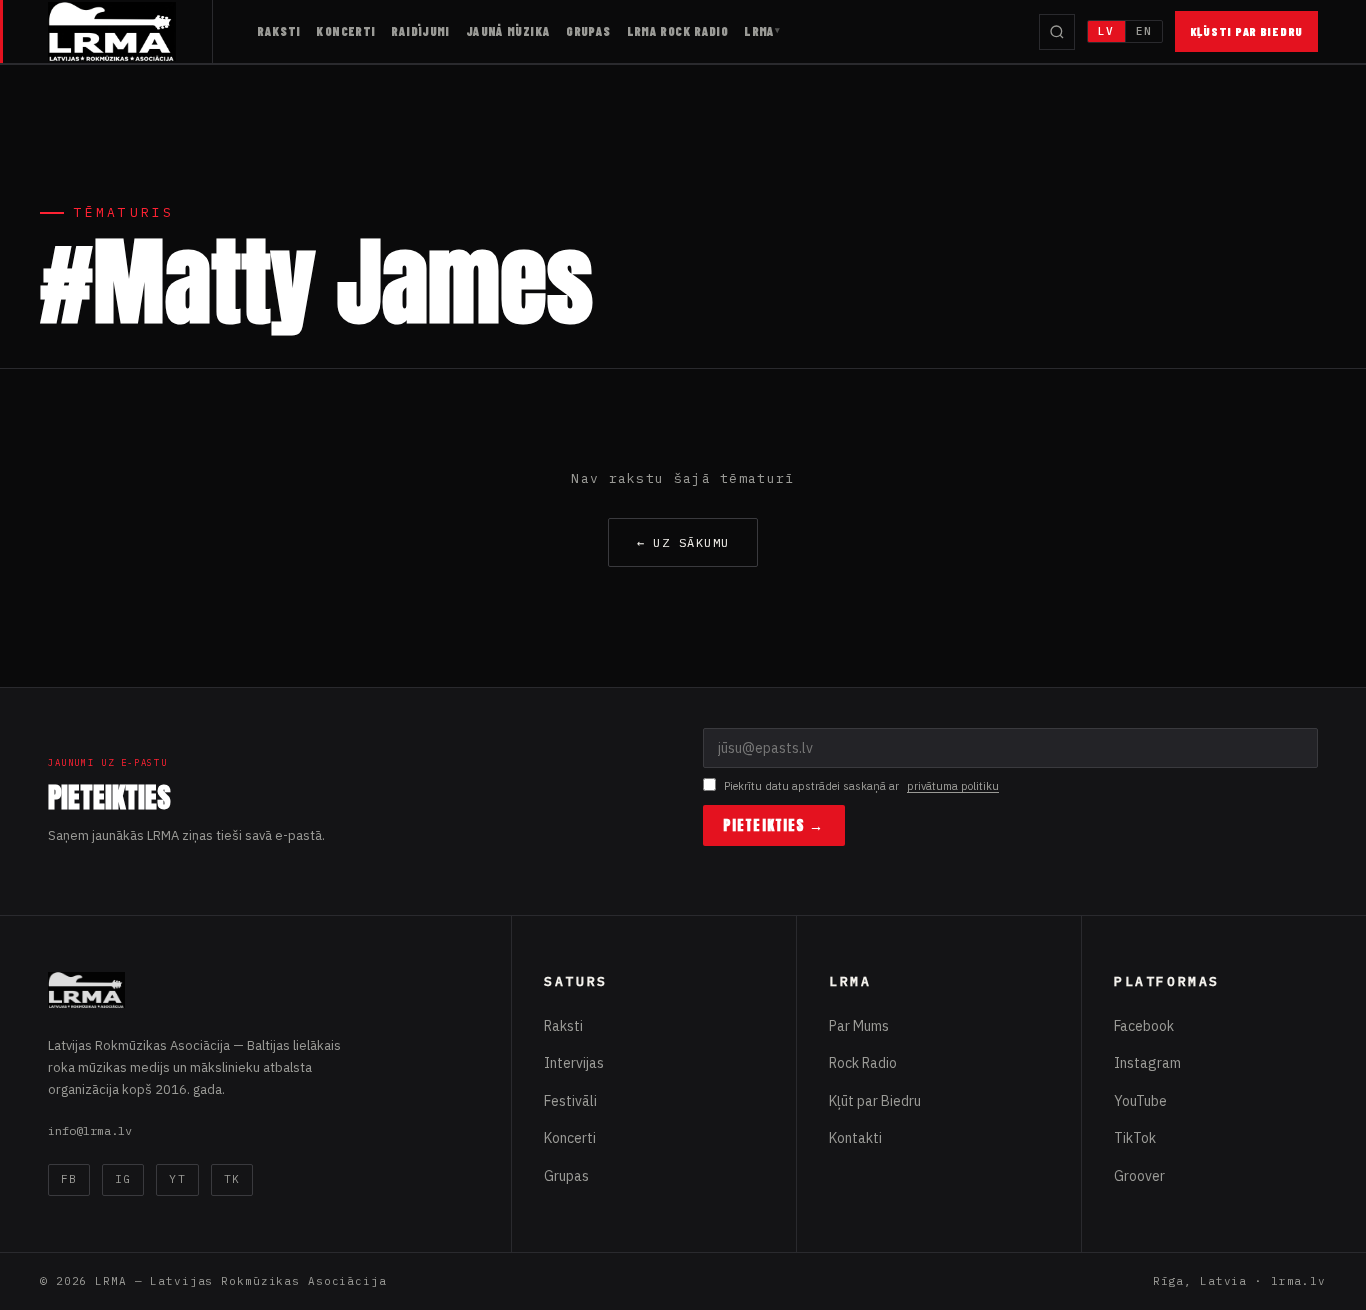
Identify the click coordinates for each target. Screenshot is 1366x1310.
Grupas (588, 31)
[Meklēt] (1057, 32)
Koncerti (345, 31)
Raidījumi (420, 31)
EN (1144, 31)
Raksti (278, 31)
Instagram (1147, 1063)
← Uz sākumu (683, 542)
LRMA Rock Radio (678, 31)
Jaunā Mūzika (508, 31)
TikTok (1135, 1138)
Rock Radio (863, 1063)
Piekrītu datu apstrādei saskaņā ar (861, 786)
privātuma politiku (953, 786)
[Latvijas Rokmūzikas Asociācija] (130, 31)
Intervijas (574, 1063)
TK (232, 1179)
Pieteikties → (774, 825)
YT (177, 1179)
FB (69, 1179)
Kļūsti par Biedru (1246, 31)
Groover (1139, 1176)
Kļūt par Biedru (875, 1101)
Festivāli (570, 1101)
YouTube (1140, 1101)
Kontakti (855, 1138)
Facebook (1144, 1026)
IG (123, 1179)
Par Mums (859, 1026)
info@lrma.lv (90, 1130)
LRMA (759, 31)
